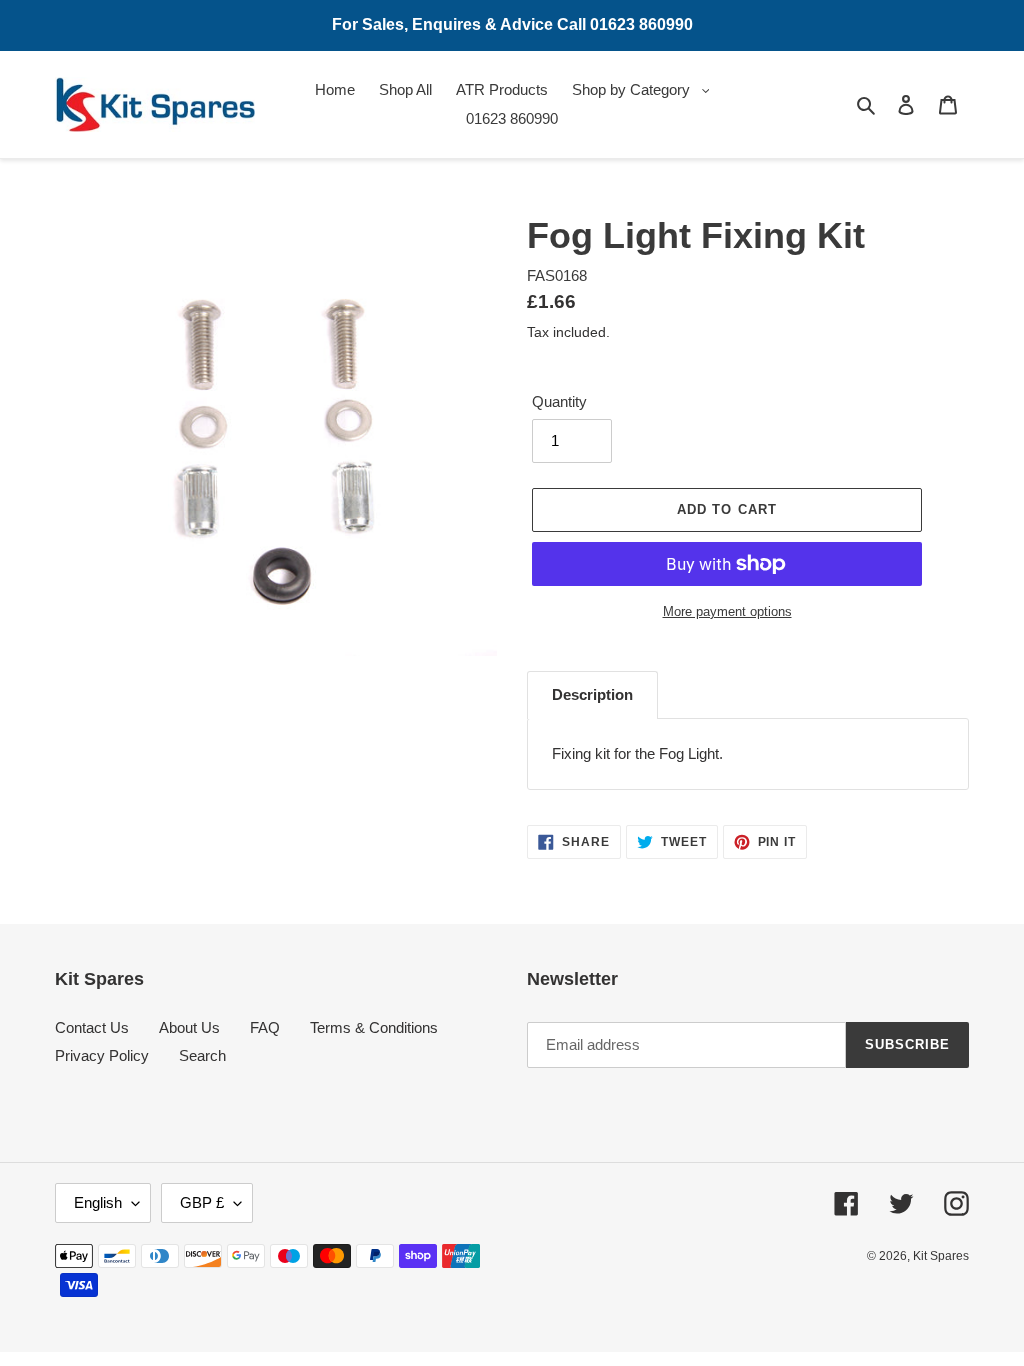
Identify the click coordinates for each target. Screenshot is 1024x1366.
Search (202, 1055)
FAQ (265, 1027)
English (98, 1202)
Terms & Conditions (374, 1027)
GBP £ (202, 1202)
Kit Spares (941, 1256)
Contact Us (92, 1027)
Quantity (559, 401)
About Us (189, 1027)
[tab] (592, 695)
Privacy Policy (102, 1055)
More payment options (727, 611)
